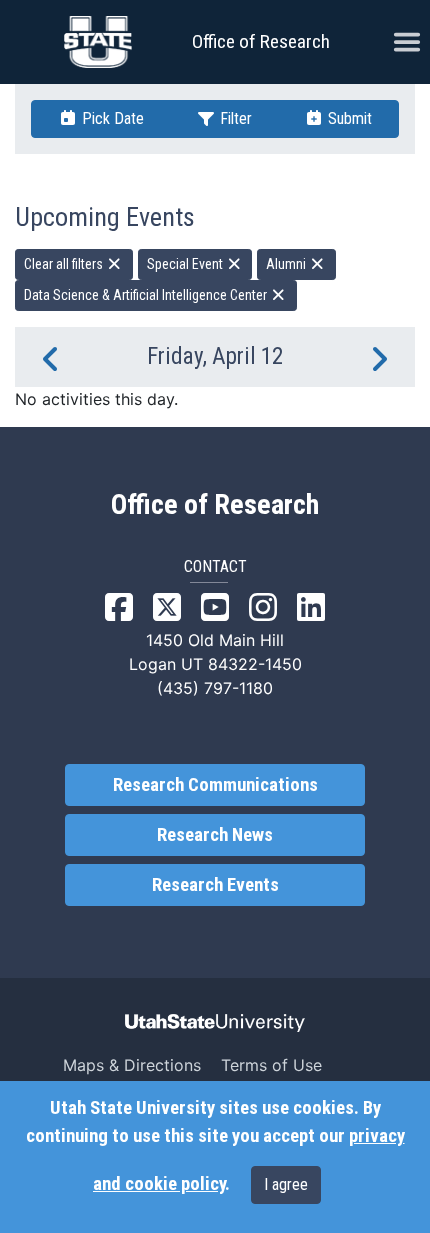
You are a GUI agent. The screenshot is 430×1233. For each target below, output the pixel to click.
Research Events (215, 885)
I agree (286, 1184)
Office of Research (261, 41)
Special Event (186, 264)
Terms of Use (271, 1065)
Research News (215, 835)
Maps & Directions (132, 1065)
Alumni (287, 264)
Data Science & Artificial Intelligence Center (147, 295)
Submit (348, 118)
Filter (234, 118)
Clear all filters (65, 264)
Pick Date (111, 118)
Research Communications (215, 785)
